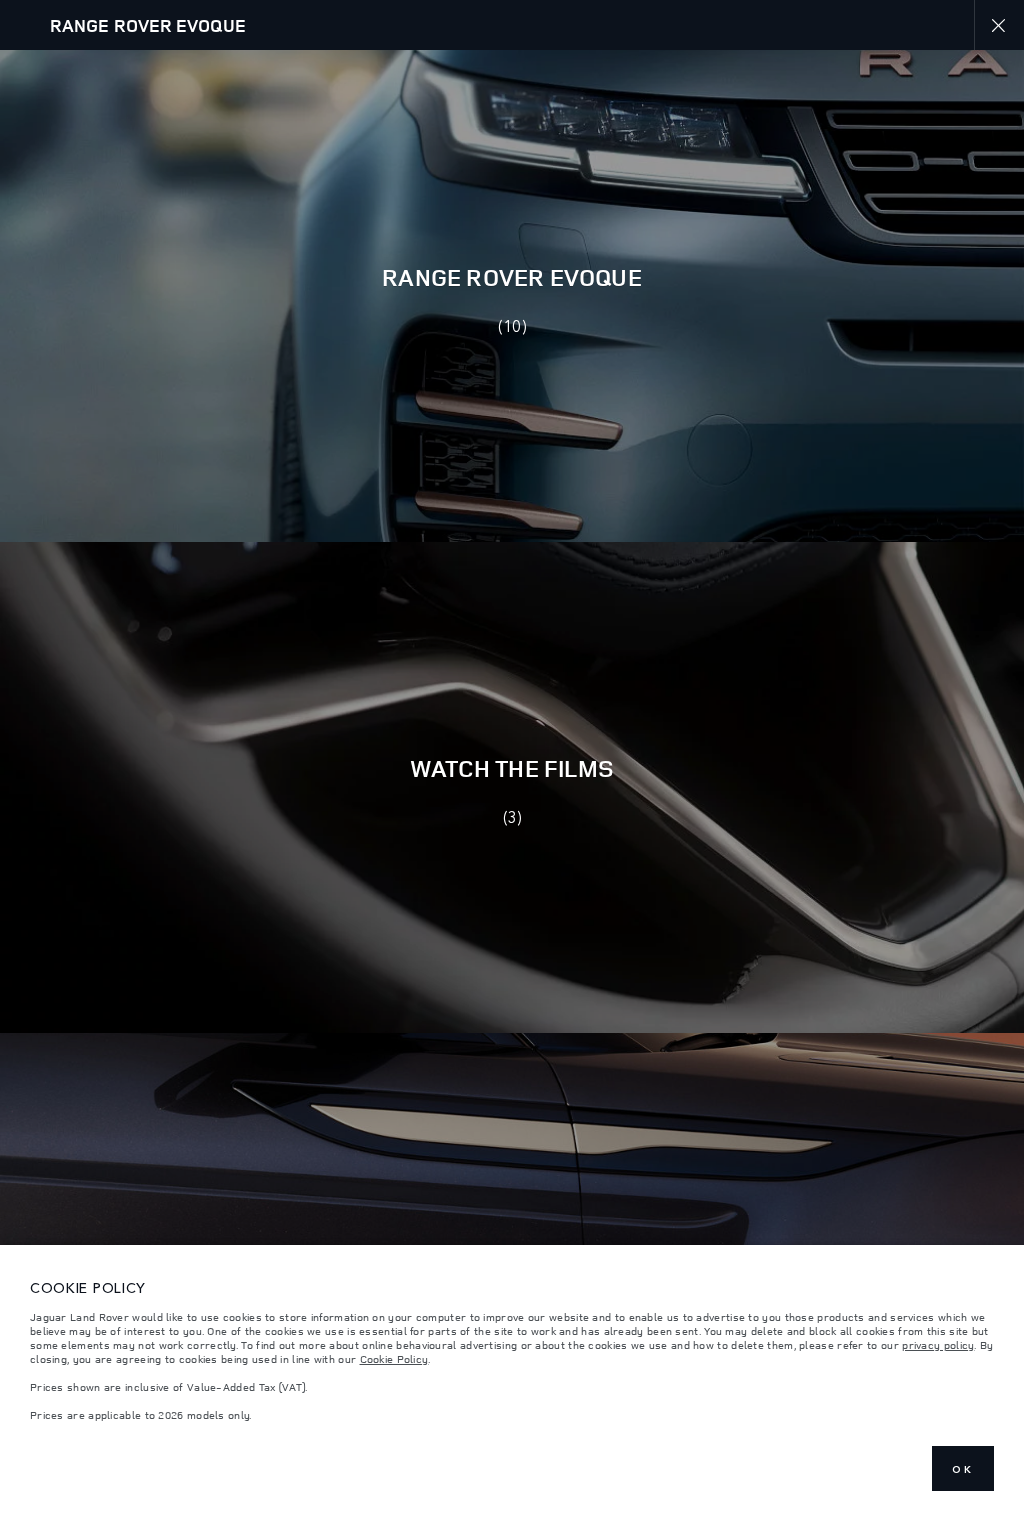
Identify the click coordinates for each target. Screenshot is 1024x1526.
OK (963, 1469)
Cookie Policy (394, 1359)
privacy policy (938, 1345)
